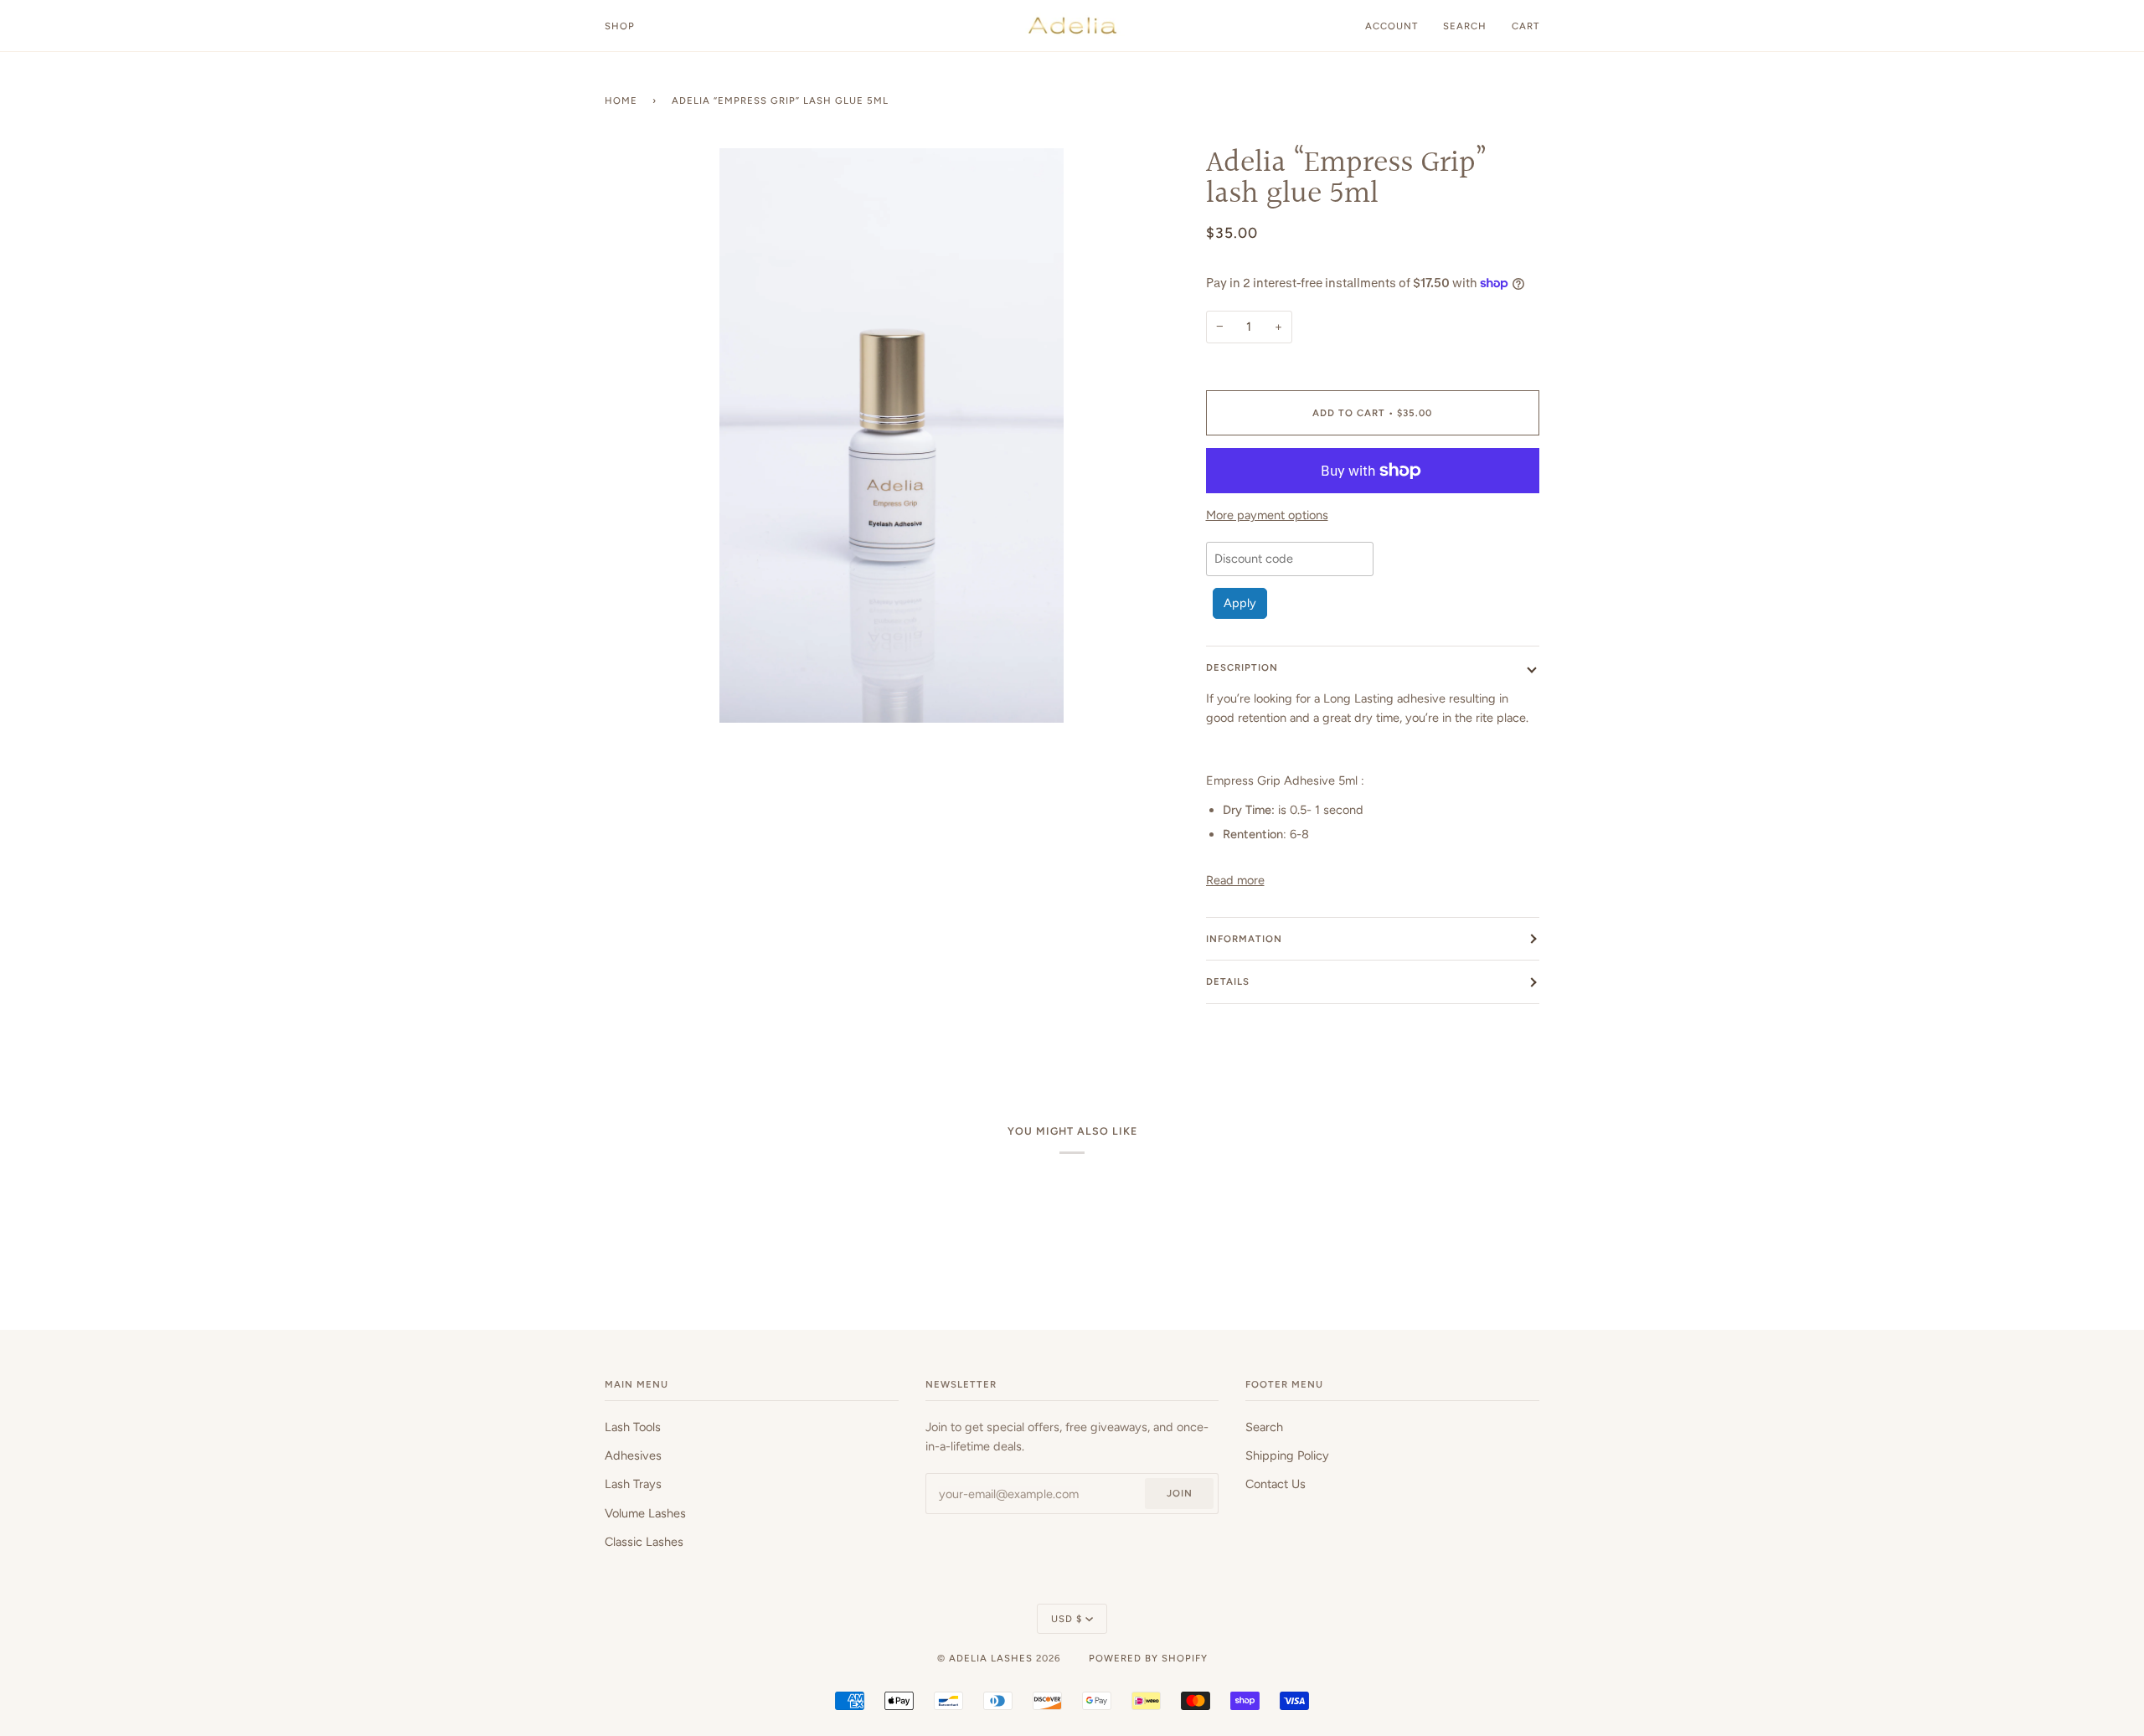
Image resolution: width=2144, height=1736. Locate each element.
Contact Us (1276, 1484)
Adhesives (633, 1455)
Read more (1235, 880)
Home (621, 100)
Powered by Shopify (1148, 1658)
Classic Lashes (644, 1542)
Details (1228, 981)
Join (1180, 1493)
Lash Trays (633, 1484)
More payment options (1267, 515)
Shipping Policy (1287, 1455)
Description (1242, 667)
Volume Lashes (645, 1513)
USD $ (1067, 1619)
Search (1264, 1427)
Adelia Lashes (991, 1658)
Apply (1240, 603)
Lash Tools (633, 1427)
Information (1244, 939)
